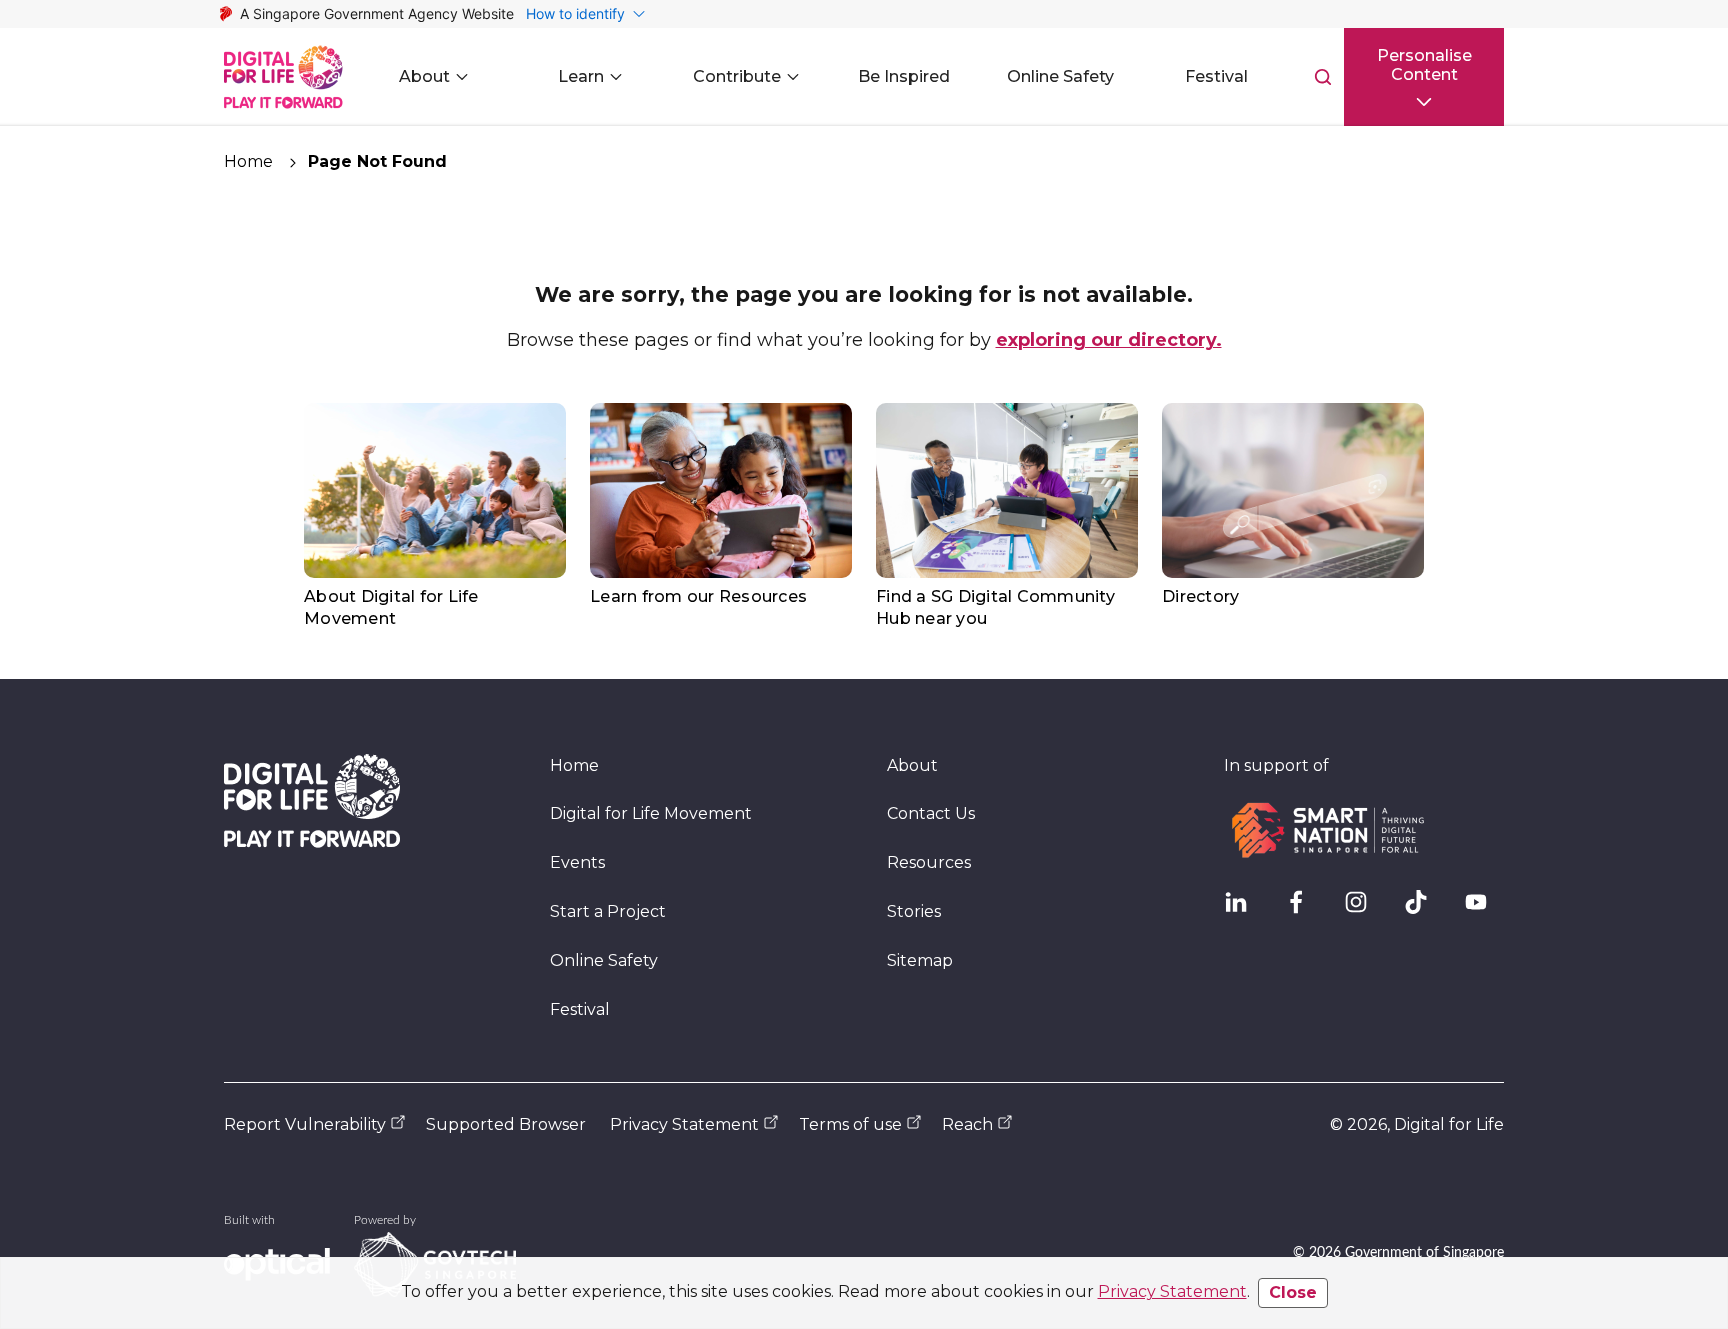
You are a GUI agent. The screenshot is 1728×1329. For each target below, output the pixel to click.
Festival (580, 1009)
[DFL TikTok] (1424, 910)
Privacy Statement (1172, 1291)
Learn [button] (581, 76)
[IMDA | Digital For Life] (283, 77)
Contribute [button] (737, 76)
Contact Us (931, 813)
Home (248, 161)
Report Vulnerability (305, 1124)
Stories (914, 911)
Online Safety (604, 960)
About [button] (424, 76)
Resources (929, 862)
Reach (967, 1124)
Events (577, 862)
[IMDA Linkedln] (1244, 910)
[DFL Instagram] (1364, 910)
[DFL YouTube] (1484, 910)
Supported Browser (506, 1124)
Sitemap (920, 960)
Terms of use (850, 1124)
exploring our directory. (1109, 340)
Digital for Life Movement (651, 813)
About (912, 765)
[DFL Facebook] (1304, 910)
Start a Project (608, 911)
